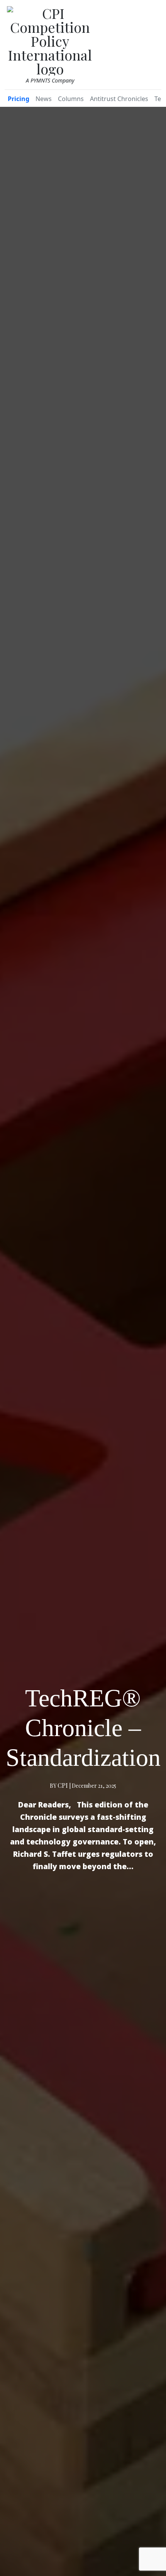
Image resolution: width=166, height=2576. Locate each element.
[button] (152, 43)
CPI (63, 1785)
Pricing (19, 99)
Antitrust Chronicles (119, 99)
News (44, 99)
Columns (71, 99)
